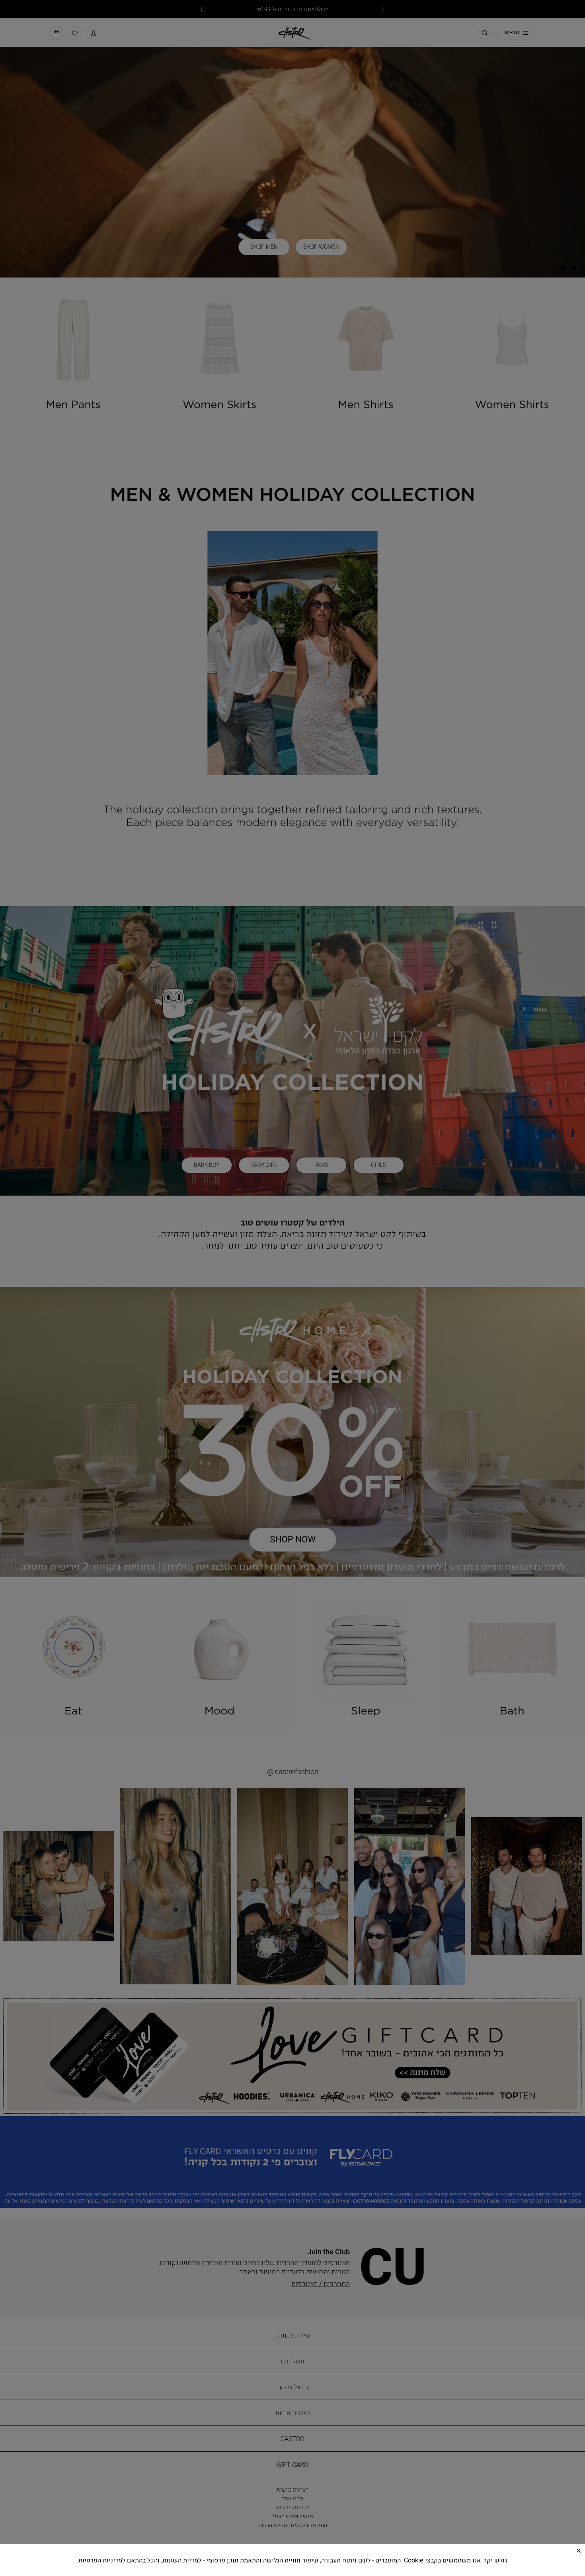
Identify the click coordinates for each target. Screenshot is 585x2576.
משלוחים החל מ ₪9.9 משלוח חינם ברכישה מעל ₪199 (292, 9)
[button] (94, 36)
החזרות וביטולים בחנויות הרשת (294, 2525)
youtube (315, 2559)
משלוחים (294, 2361)
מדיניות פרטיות (294, 2507)
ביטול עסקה (294, 2387)
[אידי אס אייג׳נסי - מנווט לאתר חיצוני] (110, 2556)
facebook (294, 2559)
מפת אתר (294, 2498)
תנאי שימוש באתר (294, 2516)
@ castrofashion (294, 1772)
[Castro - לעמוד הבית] (292, 35)
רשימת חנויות (294, 2413)
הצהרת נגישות (294, 2489)
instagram (274, 2559)
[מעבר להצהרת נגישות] (180, 2556)
